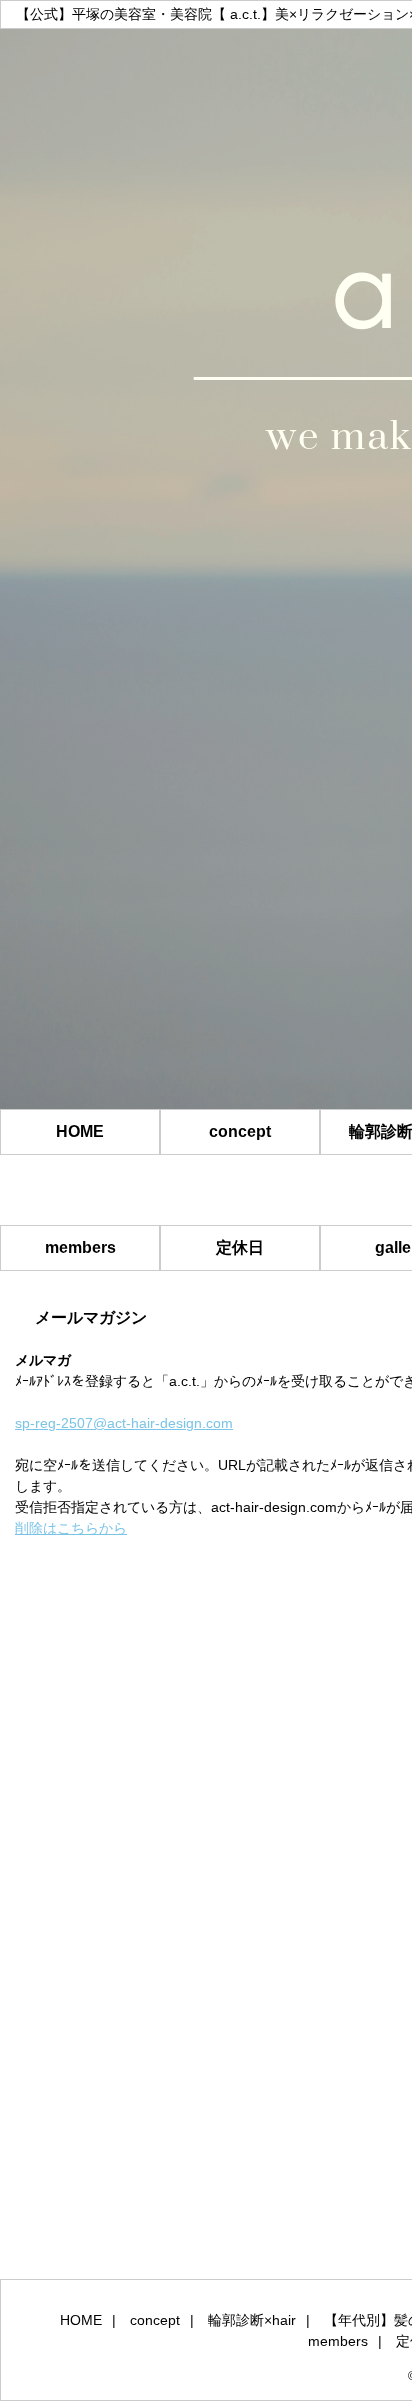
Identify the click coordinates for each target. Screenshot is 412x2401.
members (80, 1247)
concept (240, 1131)
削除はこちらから (71, 1528)
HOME (80, 1131)
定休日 (240, 1247)
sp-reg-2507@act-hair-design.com (124, 1423)
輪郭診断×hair (252, 2320)
